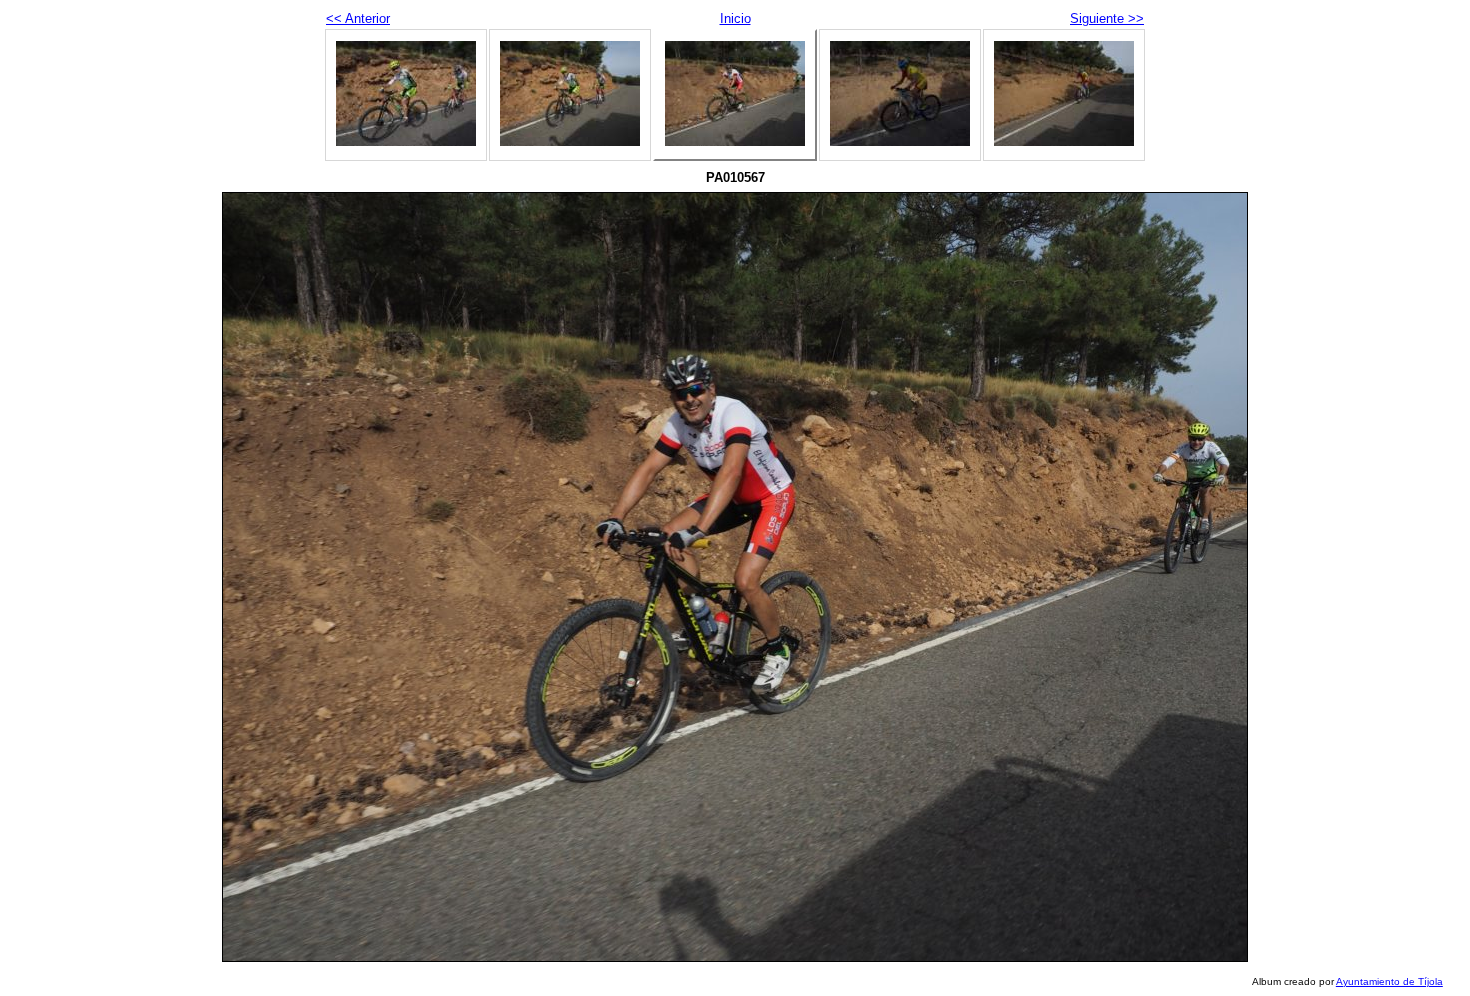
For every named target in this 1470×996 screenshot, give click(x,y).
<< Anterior (358, 18)
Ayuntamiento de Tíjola (1389, 981)
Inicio (735, 18)
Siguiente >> (1107, 18)
